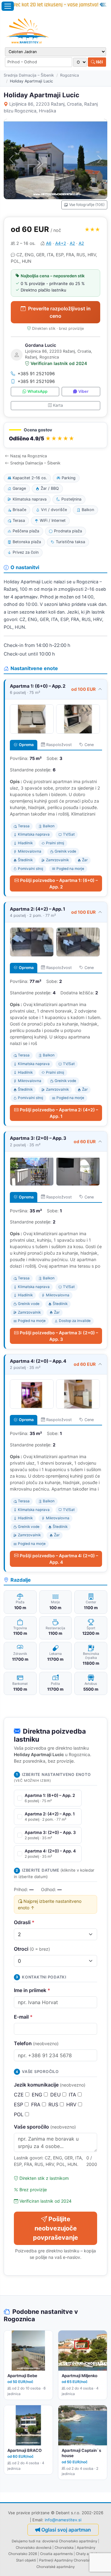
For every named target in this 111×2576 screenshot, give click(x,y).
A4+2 (61, 243)
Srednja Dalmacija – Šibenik (29, 75)
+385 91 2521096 (36, 373)
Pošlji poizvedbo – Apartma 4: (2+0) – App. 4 (59, 1559)
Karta (58, 405)
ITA (73, 2095)
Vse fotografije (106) (87, 205)
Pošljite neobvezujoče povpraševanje (55, 2228)
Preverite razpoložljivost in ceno (59, 312)
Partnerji (46, 2560)
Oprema (26, 745)
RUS (54, 2104)
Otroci (32, 1949)
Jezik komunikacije (50, 2085)
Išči (99, 62)
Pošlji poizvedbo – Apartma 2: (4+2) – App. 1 (59, 1113)
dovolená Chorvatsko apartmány (70, 2541)
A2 (72, 243)
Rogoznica (70, 75)
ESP (19, 2104)
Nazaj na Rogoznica (29, 456)
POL (19, 2114)
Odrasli (24, 1922)
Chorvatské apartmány (55, 2567)
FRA (37, 2104)
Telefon (36, 2043)
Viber (83, 391)
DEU (56, 2095)
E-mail (23, 2017)
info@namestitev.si (63, 2520)
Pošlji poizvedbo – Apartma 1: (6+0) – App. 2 (59, 883)
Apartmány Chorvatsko (74, 2560)
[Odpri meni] (8, 6)
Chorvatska (64, 2548)
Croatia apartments (56, 2554)
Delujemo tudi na (26, 2541)
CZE (20, 2095)
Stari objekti (26, 2560)
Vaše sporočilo (45, 2127)
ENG (38, 2095)
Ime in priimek (32, 1990)
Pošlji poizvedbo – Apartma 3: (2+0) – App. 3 (59, 1336)
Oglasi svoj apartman (66, 2530)
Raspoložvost (59, 745)
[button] (55, 435)
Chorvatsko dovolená (34, 2548)
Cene (89, 745)
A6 (49, 243)
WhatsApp (37, 391)
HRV (72, 2104)
